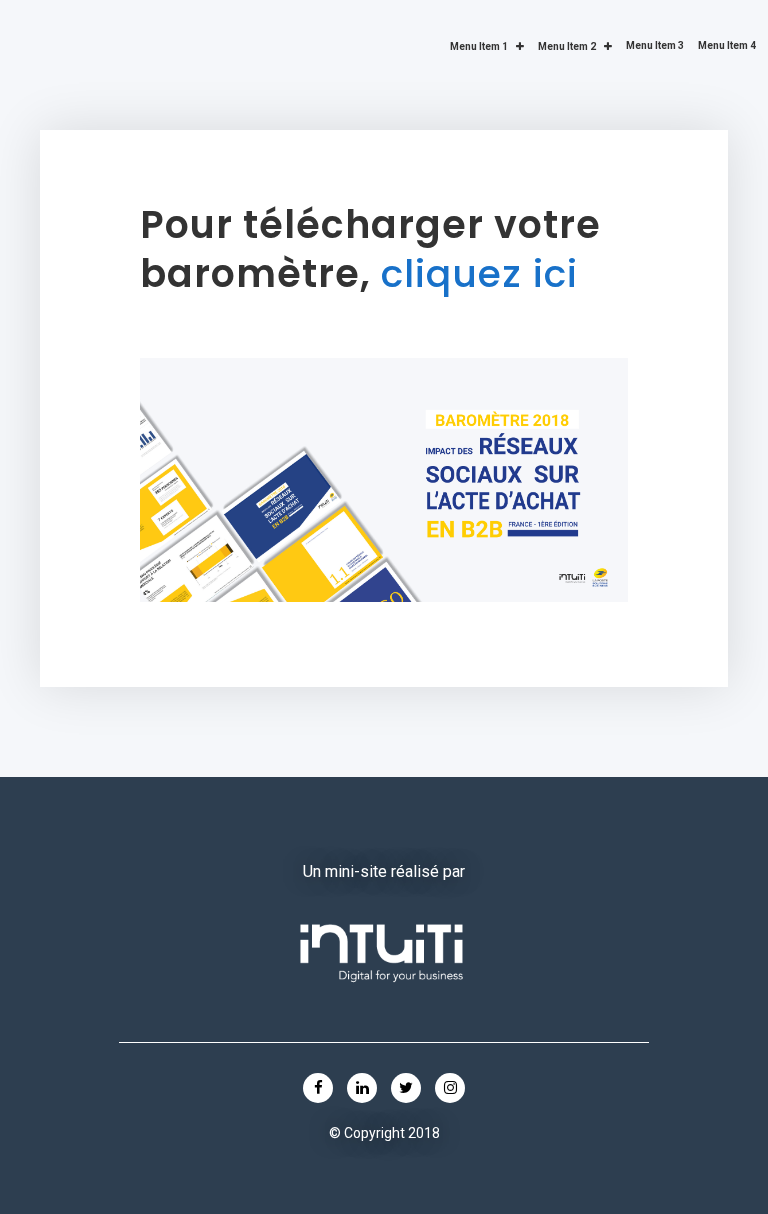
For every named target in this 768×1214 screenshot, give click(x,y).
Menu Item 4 (727, 45)
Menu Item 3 (655, 45)
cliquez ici (479, 273)
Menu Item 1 (479, 46)
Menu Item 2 (567, 46)
